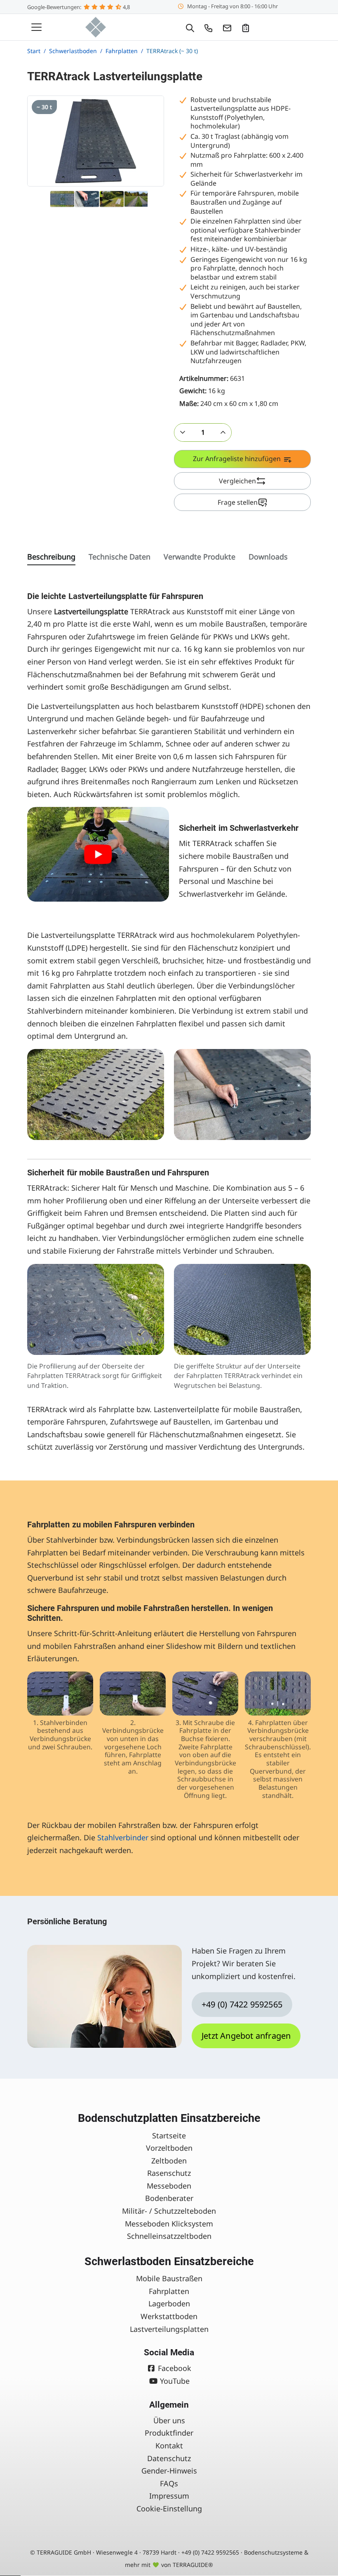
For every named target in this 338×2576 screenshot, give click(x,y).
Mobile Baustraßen (169, 2278)
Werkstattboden (169, 2316)
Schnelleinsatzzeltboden (169, 2236)
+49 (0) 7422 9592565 (242, 2004)
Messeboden (169, 2186)
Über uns (169, 2420)
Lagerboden (169, 2303)
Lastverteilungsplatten (169, 2329)
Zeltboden (169, 2161)
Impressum (169, 2496)
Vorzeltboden (169, 2148)
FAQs (169, 2483)
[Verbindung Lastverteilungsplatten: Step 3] (205, 1694)
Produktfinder (169, 2433)
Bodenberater (169, 2198)
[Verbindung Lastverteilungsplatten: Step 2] (133, 1694)
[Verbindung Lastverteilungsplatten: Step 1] (60, 1694)
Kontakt (169, 2445)
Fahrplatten (169, 2291)
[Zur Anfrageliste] (246, 27)
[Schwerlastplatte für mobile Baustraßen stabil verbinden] (98, 854)
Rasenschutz (169, 2173)
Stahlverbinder (123, 1837)
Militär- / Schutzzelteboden (169, 2211)
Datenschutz (169, 2458)
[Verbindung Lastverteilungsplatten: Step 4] (278, 1694)
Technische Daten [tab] (120, 557)
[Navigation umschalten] (36, 27)
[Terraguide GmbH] (96, 27)
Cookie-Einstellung (169, 2508)
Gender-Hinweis (169, 2471)
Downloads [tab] (268, 557)
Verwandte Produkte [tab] (200, 557)
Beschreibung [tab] (51, 557)
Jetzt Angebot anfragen (246, 2036)
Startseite (169, 2135)
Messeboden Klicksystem (169, 2224)
